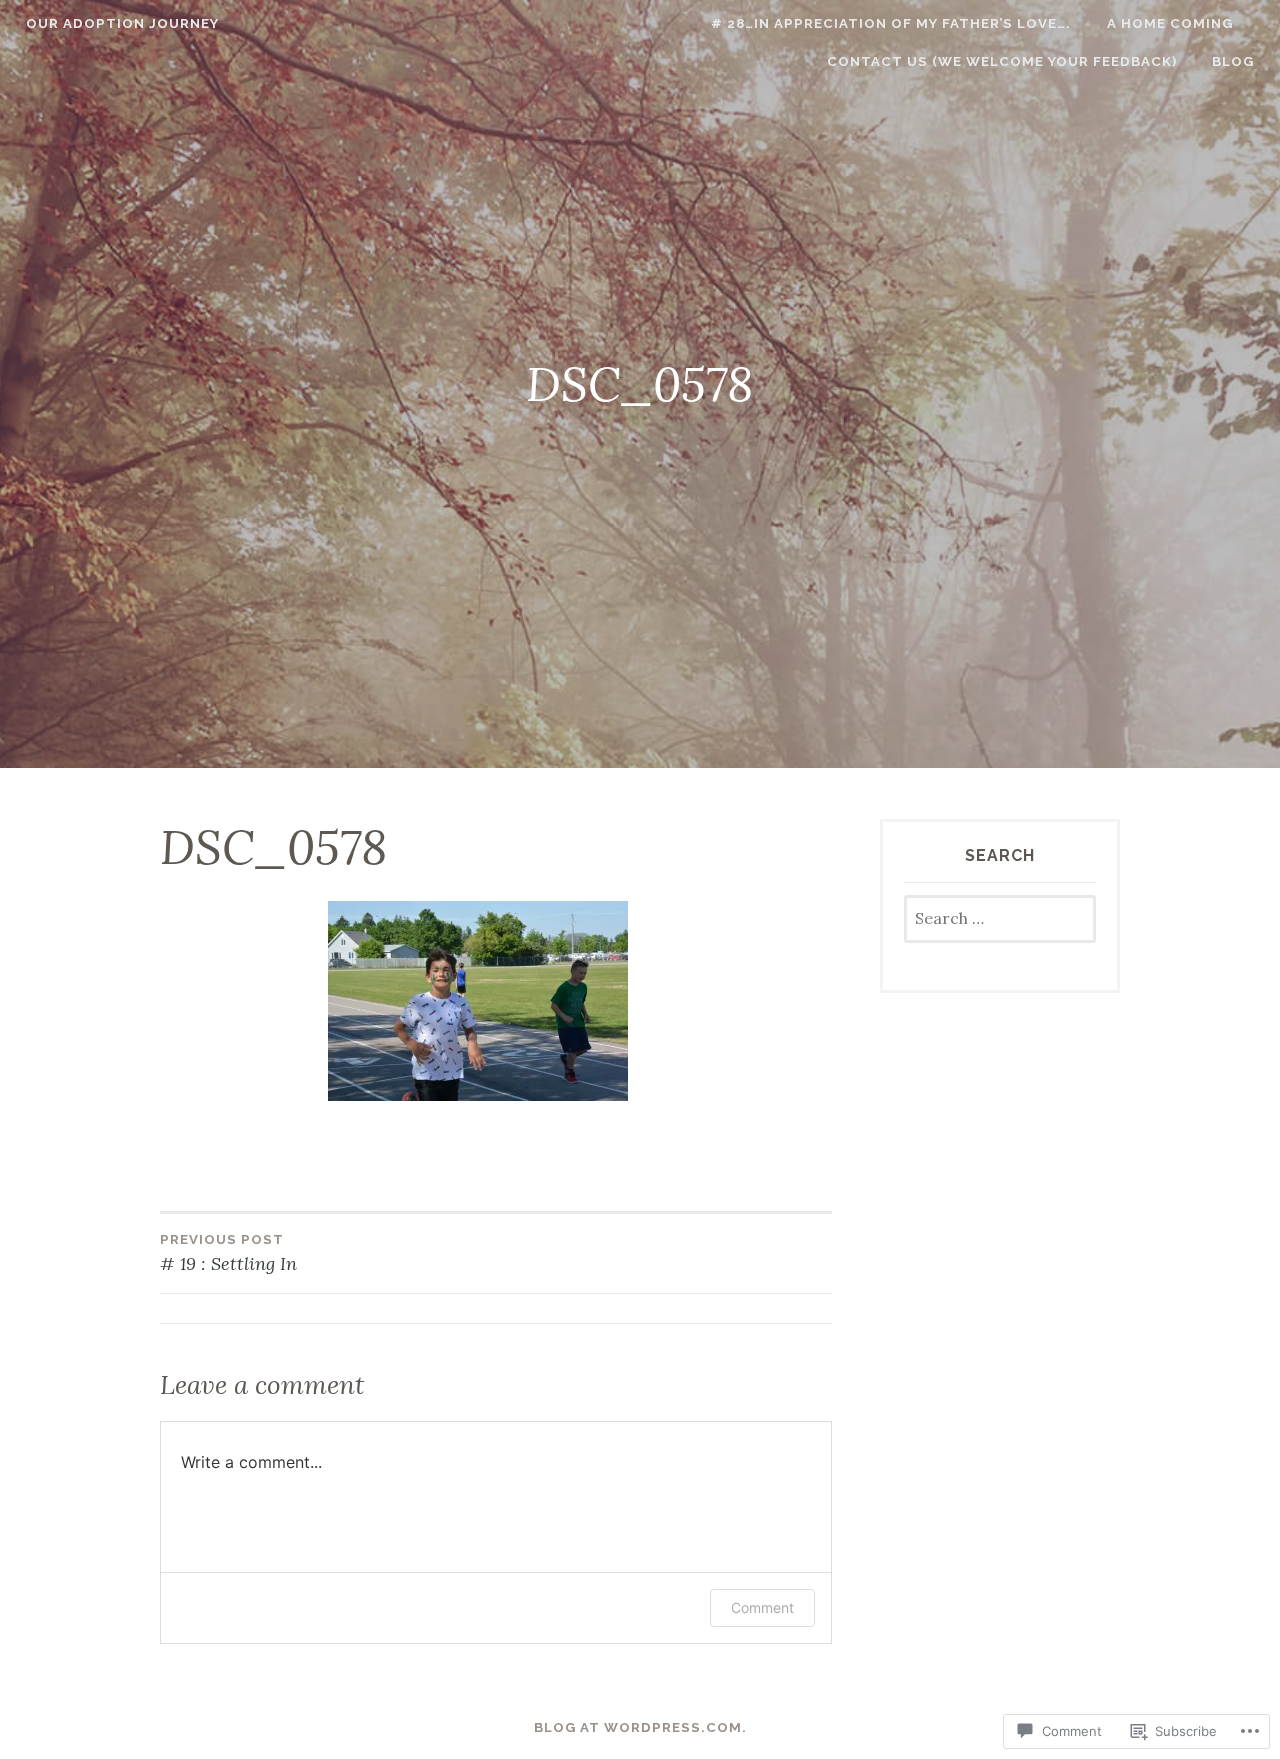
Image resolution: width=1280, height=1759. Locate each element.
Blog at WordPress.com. (640, 1727)
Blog (1233, 61)
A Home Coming (1170, 23)
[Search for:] (1000, 919)
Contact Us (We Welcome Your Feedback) (1002, 61)
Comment (762, 1607)
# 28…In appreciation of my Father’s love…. (891, 23)
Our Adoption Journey (122, 23)
